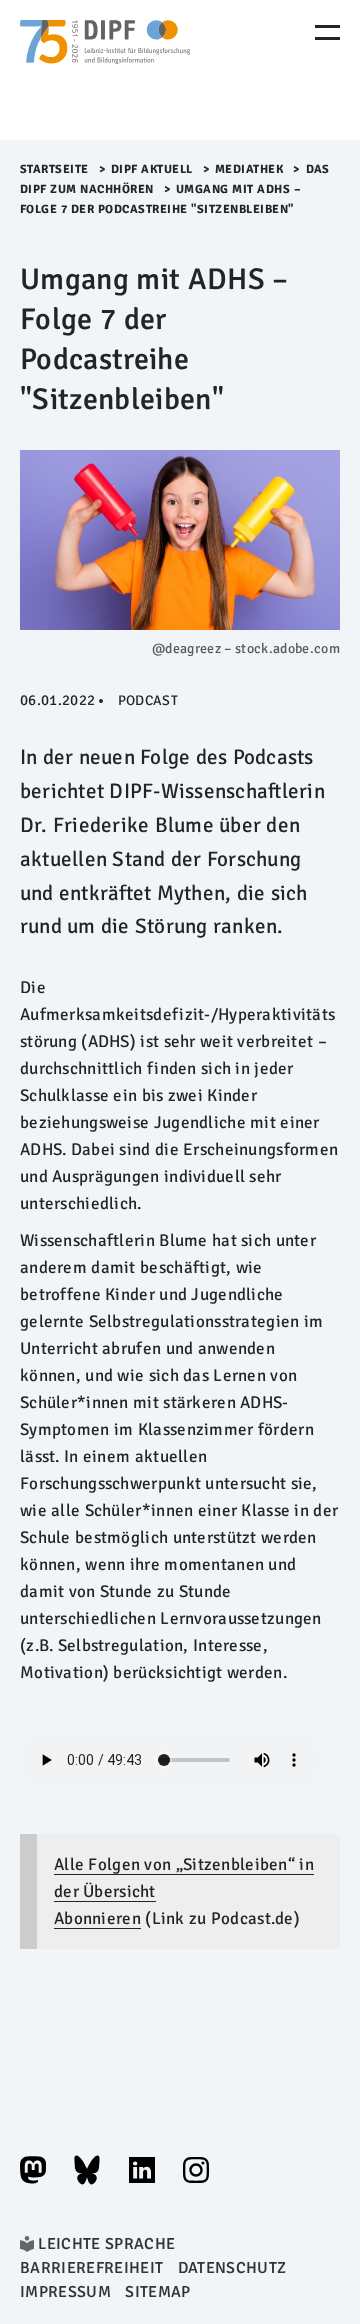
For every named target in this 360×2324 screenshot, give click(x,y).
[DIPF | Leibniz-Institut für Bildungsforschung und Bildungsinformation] (105, 70)
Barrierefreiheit (91, 2268)
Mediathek (249, 169)
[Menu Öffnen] (327, 32)
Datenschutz (232, 2268)
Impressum (65, 2292)
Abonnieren (97, 1918)
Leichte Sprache (106, 2244)
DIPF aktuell (152, 169)
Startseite (54, 169)
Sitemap (157, 2292)
